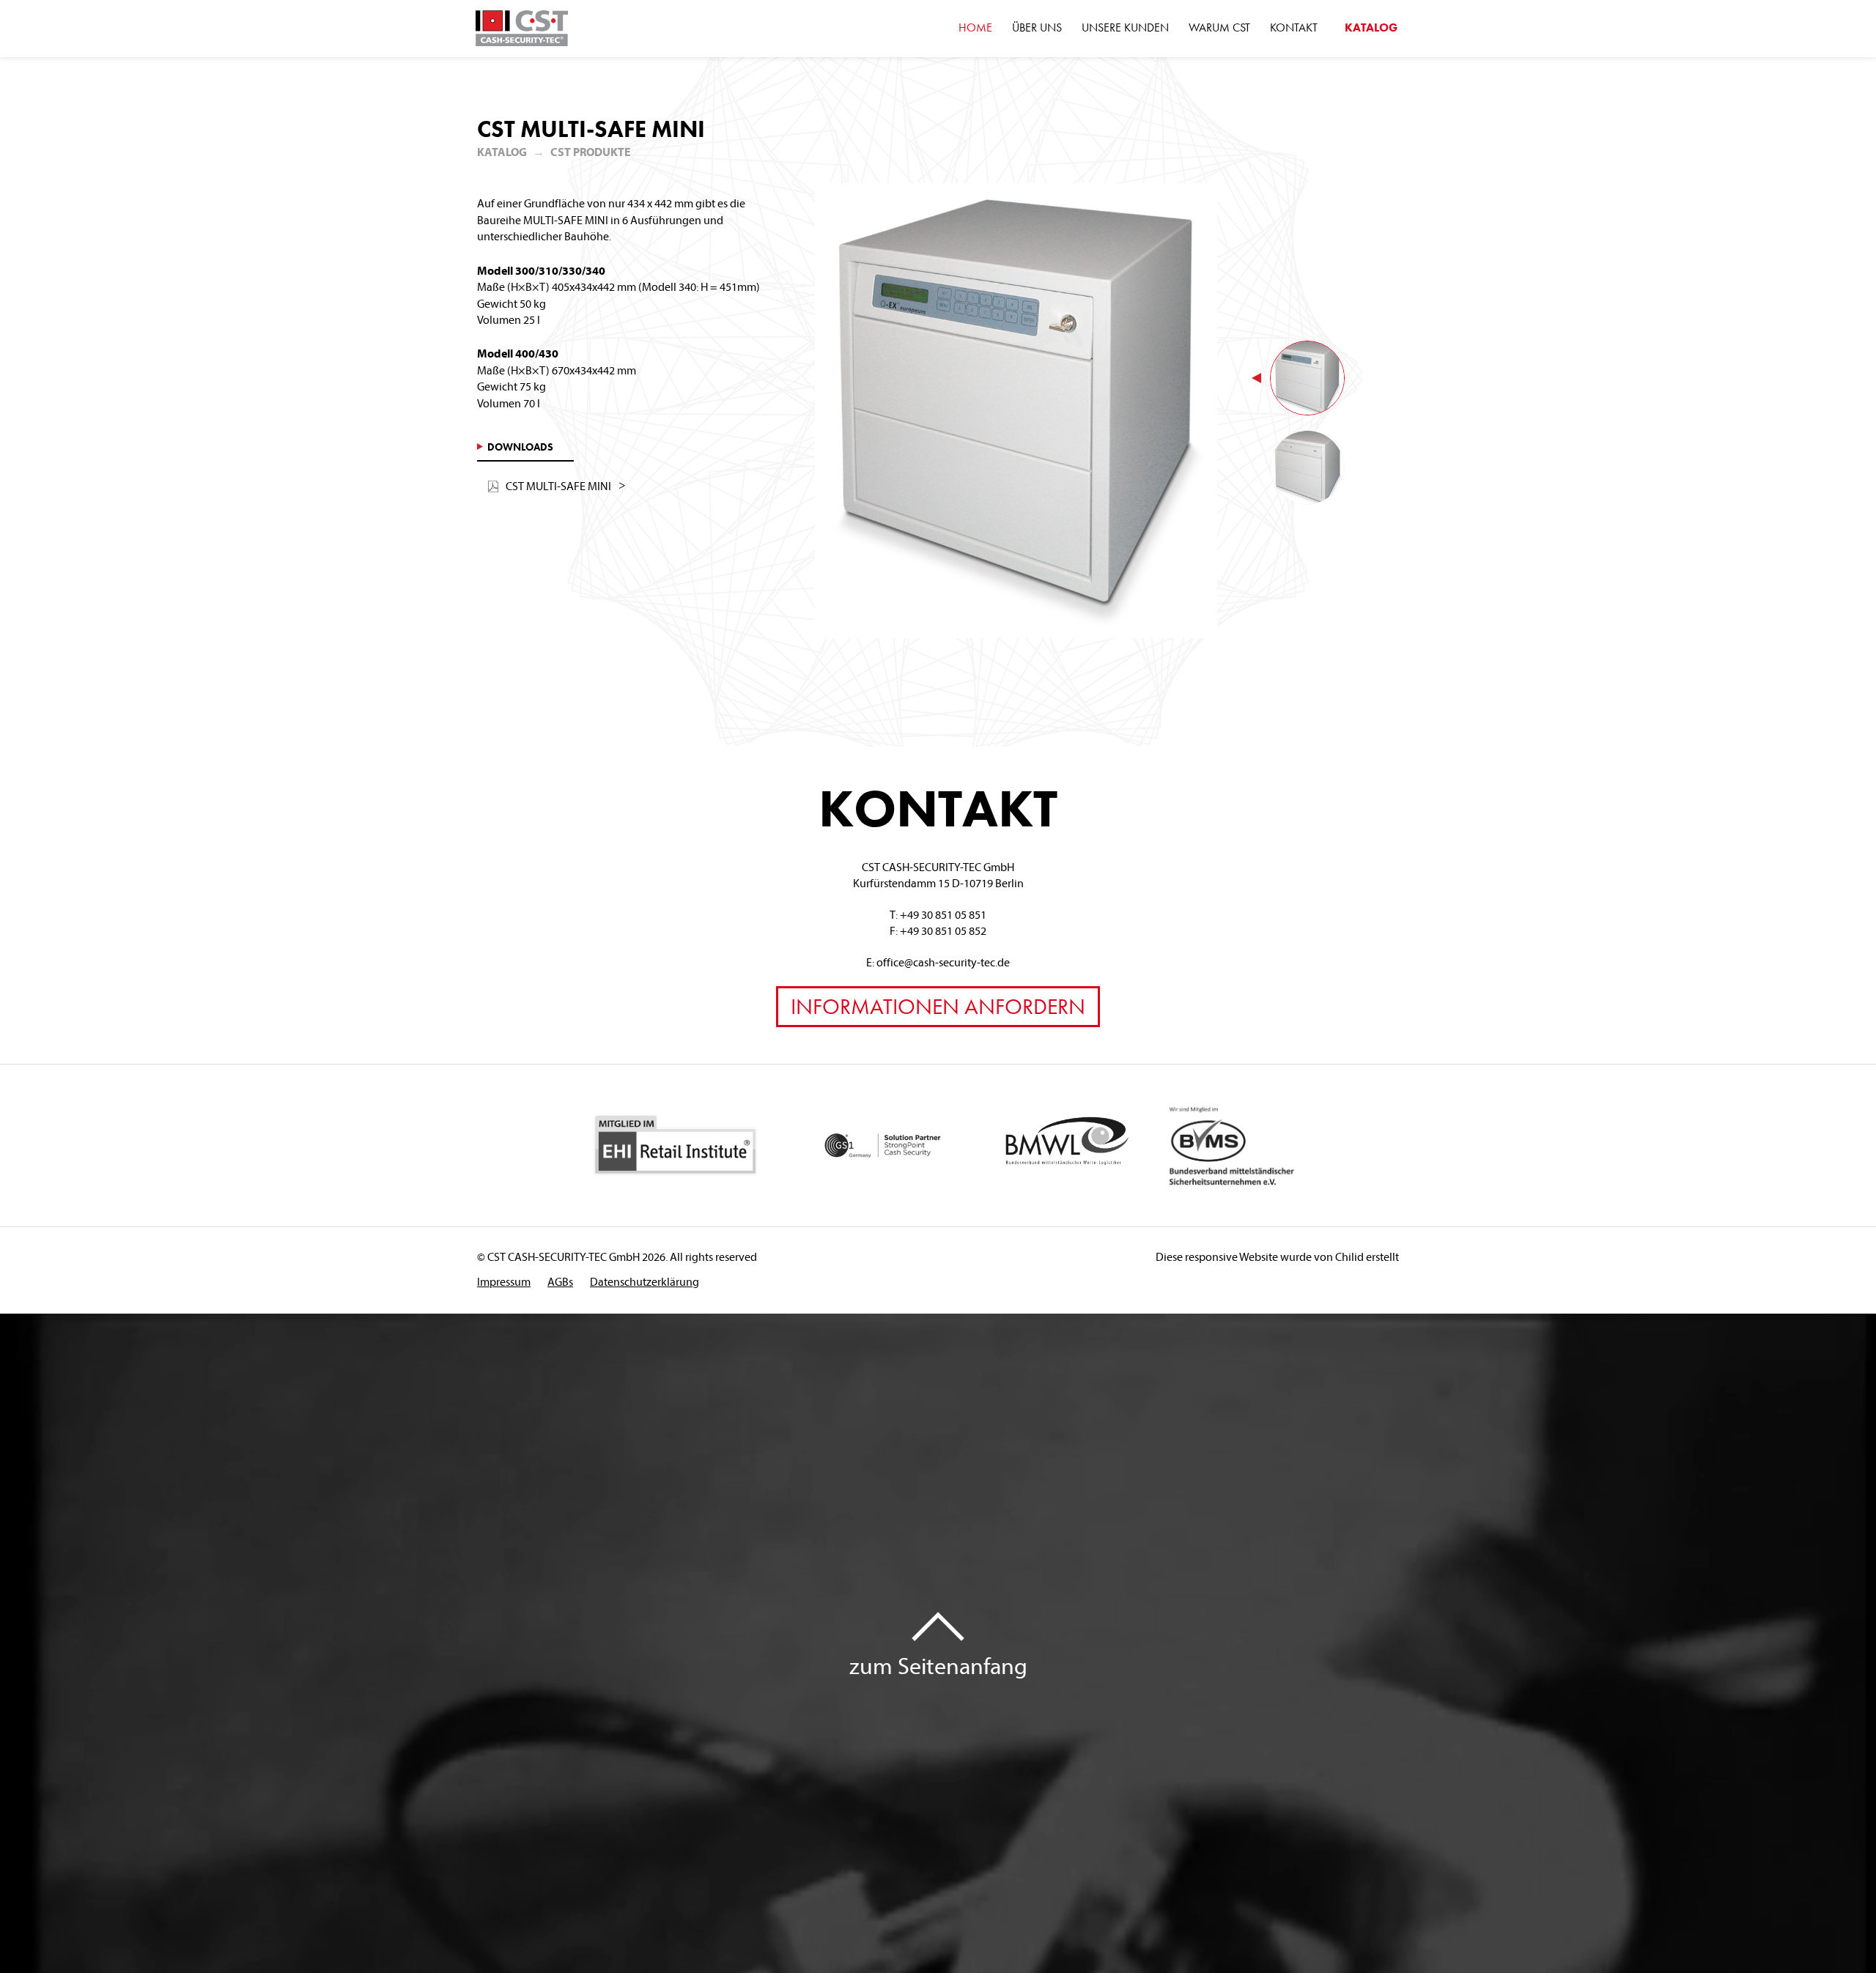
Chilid (1349, 1256)
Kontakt (1294, 27)
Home (975, 27)
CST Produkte (591, 152)
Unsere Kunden (1125, 27)
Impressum (504, 1281)
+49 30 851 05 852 (943, 930)
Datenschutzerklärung (645, 1281)
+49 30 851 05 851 (943, 914)
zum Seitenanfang (938, 1665)
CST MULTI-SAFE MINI (558, 486)
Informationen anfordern (938, 1007)
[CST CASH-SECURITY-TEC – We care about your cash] (522, 29)
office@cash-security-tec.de (943, 962)
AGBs (560, 1281)
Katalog (1371, 27)
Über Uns (1037, 27)
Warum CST (1219, 27)
